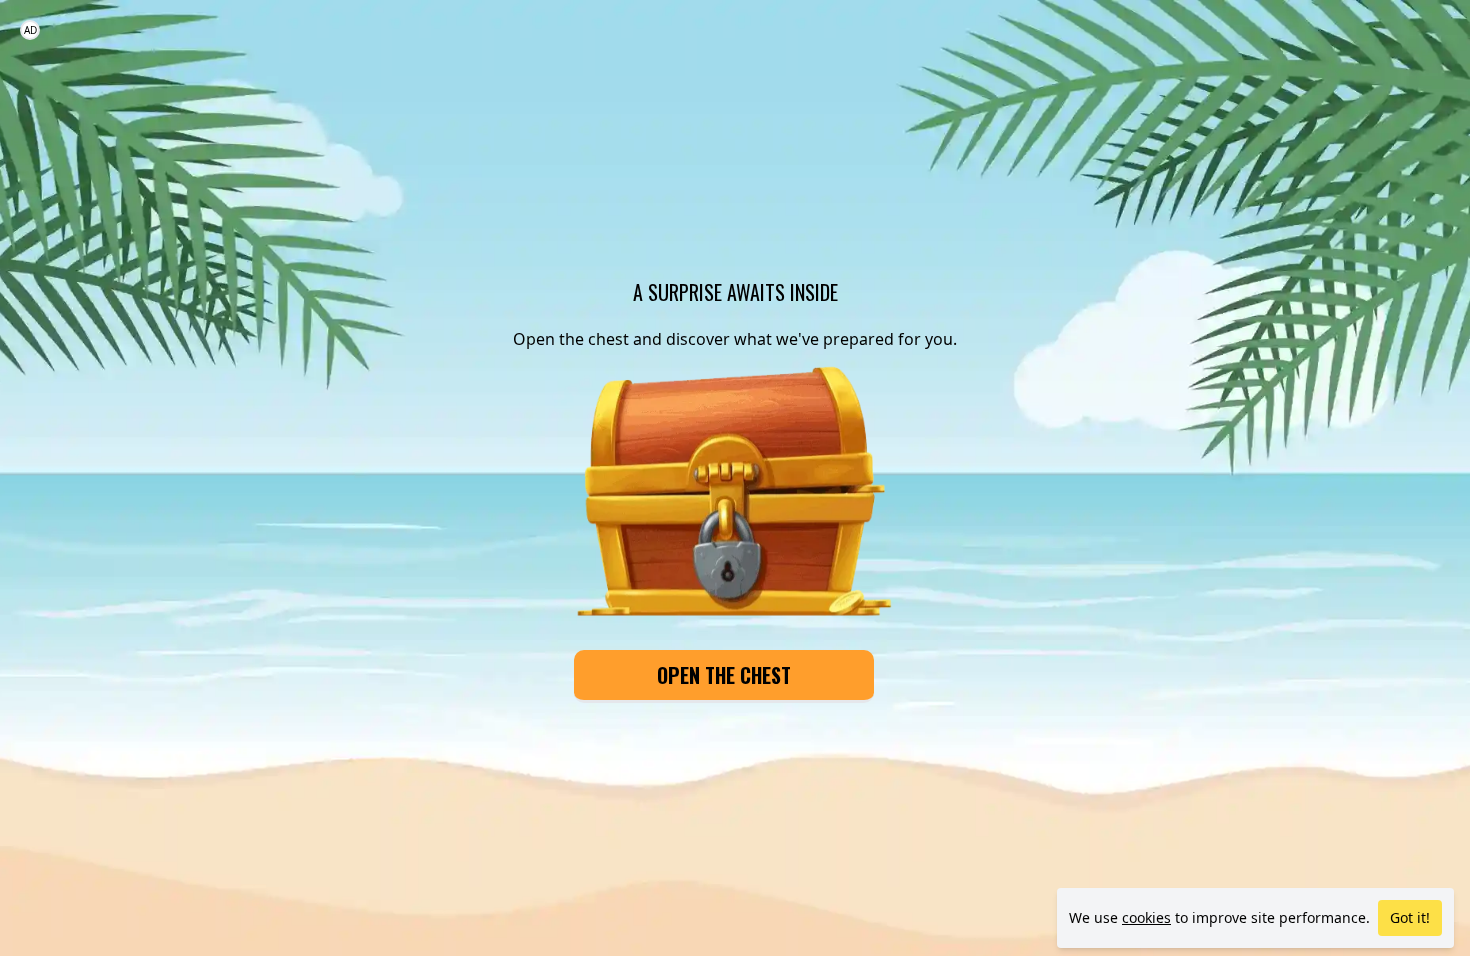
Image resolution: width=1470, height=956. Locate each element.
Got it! (1410, 917)
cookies (1146, 917)
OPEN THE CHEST (724, 675)
